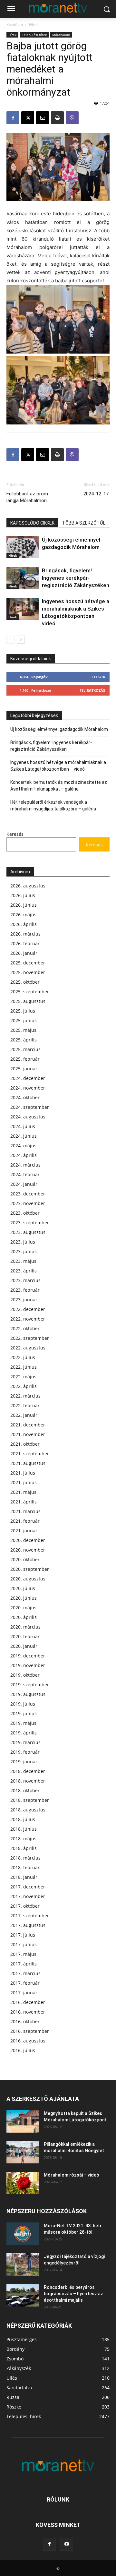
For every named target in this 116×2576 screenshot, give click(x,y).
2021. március (25, 1511)
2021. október (25, 1444)
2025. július (23, 1011)
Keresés (15, 834)
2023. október (25, 1213)
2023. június (24, 1251)
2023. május (23, 1261)
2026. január (24, 953)
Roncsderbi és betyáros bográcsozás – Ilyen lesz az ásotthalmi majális (73, 2294)
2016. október (25, 2021)
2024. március (25, 1165)
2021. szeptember (30, 1454)
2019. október (25, 1675)
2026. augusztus (28, 886)
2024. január (24, 1184)
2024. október (25, 1097)
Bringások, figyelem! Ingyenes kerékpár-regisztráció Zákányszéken (76, 578)
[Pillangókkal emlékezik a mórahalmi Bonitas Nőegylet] (23, 2152)
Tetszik (98, 677)
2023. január (24, 1300)
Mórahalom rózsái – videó (72, 2175)
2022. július (23, 1357)
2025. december (28, 963)
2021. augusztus (28, 1463)
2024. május (23, 1146)
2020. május (23, 1608)
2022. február (25, 1405)
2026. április (24, 924)
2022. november (28, 1319)
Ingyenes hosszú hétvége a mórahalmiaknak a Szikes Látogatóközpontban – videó (58, 766)
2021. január (24, 1531)
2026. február (25, 943)
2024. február (25, 1174)
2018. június (24, 1829)
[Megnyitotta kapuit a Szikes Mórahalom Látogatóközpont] (23, 2121)
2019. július (23, 1704)
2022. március (25, 1396)
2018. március (25, 1858)
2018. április (24, 1848)
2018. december (28, 1771)
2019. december (28, 1656)
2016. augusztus (28, 2041)
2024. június (24, 1136)
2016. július (23, 2050)
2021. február (25, 1521)
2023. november (28, 1203)
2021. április (24, 1502)
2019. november (28, 1665)
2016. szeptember (30, 2031)
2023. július (23, 1242)
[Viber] (72, 118)
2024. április (24, 1155)
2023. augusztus (28, 1232)
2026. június (24, 905)
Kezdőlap (15, 25)
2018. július (23, 1819)
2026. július (23, 895)
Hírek (34, 25)
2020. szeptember (30, 1569)
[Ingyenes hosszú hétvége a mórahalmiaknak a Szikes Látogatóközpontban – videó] (23, 609)
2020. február (25, 1636)
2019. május (23, 1723)
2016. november (28, 2012)
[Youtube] (67, 2544)
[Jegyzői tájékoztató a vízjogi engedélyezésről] (23, 2264)
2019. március (25, 1742)
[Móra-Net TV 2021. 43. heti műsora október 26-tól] (23, 2234)
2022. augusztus (28, 1348)
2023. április (24, 1271)
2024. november (28, 1088)
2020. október (25, 1559)
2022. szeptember (30, 1338)
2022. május (23, 1377)
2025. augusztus (28, 1001)
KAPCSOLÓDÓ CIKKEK (32, 523)
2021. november (28, 1434)
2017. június (24, 1944)
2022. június (24, 1367)
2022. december (28, 1309)
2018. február (25, 1867)
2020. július (23, 1588)
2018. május (23, 1839)
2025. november (28, 972)
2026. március (25, 934)
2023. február (25, 1290)
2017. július (23, 1935)
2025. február (25, 1059)
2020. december (28, 1540)
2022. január (24, 1415)
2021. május (23, 1492)
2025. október (25, 982)
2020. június (24, 1598)
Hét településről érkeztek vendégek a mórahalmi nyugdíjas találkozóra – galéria (53, 805)
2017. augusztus (28, 1925)
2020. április (24, 1617)
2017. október (25, 1906)
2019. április (24, 1733)
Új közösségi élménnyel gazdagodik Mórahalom (59, 729)
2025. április (24, 1040)
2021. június (24, 1482)
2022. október (25, 1328)
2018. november (28, 1781)
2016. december (28, 2002)
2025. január (24, 1069)
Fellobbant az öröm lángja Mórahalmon (27, 497)
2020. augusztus (28, 1579)
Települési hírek (34, 35)
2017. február (25, 1983)
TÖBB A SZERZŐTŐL (84, 523)
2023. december (28, 1194)
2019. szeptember (30, 1685)
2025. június (24, 1020)
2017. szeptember (30, 1916)
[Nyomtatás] (57, 118)
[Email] (43, 118)
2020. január (24, 1646)
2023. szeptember (30, 1223)
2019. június (24, 1713)
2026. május (23, 915)
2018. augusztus (28, 1810)
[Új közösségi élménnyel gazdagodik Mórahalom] (23, 547)
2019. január (24, 1762)
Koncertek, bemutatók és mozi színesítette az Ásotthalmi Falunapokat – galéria (59, 786)
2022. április (24, 1386)
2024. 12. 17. (97, 494)
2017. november (28, 1896)
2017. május (23, 1954)
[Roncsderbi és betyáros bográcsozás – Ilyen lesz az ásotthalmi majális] (23, 2295)
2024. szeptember (30, 1107)
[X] (28, 118)
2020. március (25, 1627)
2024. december (28, 1078)
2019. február (25, 1752)
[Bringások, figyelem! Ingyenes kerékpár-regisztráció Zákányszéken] (23, 578)
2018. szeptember (30, 1800)
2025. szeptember (30, 992)
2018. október (25, 1790)
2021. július (23, 1473)
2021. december (28, 1425)
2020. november (28, 1550)
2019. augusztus (28, 1694)
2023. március (25, 1280)
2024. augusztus (28, 1117)
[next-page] (21, 640)
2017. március (25, 1973)
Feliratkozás (92, 690)
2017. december (28, 1887)
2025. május (23, 1030)
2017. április (24, 1964)
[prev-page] (10, 640)
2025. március (25, 1049)
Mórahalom (61, 35)
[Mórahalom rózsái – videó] (23, 2183)
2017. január (24, 1993)
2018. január (24, 1877)
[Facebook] (13, 118)
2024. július (23, 1126)
